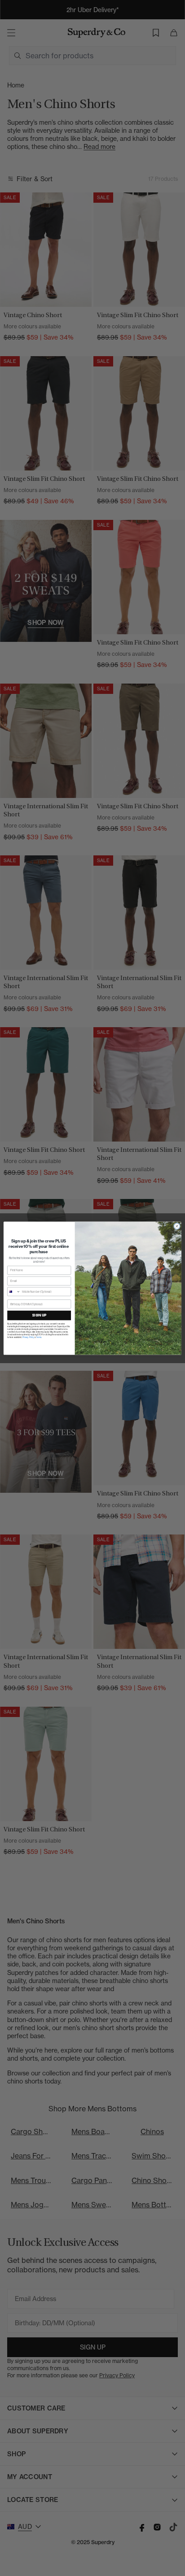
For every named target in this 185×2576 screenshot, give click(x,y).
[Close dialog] (177, 1226)
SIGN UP (39, 1315)
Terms (39, 1337)
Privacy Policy (29, 1337)
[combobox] (14, 1291)
